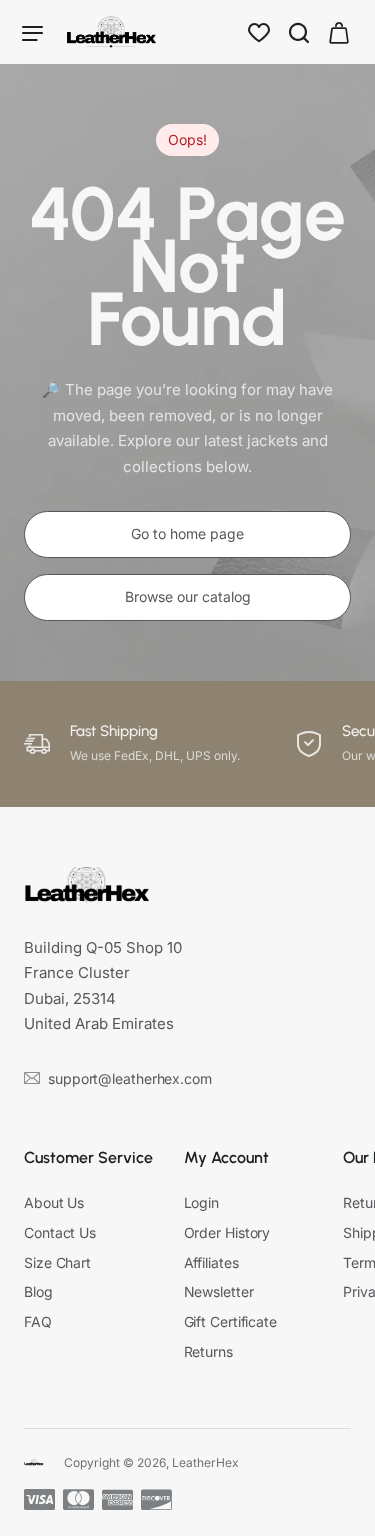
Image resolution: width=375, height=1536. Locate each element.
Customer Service (88, 1157)
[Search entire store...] (299, 32)
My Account (226, 1157)
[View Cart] (339, 32)
